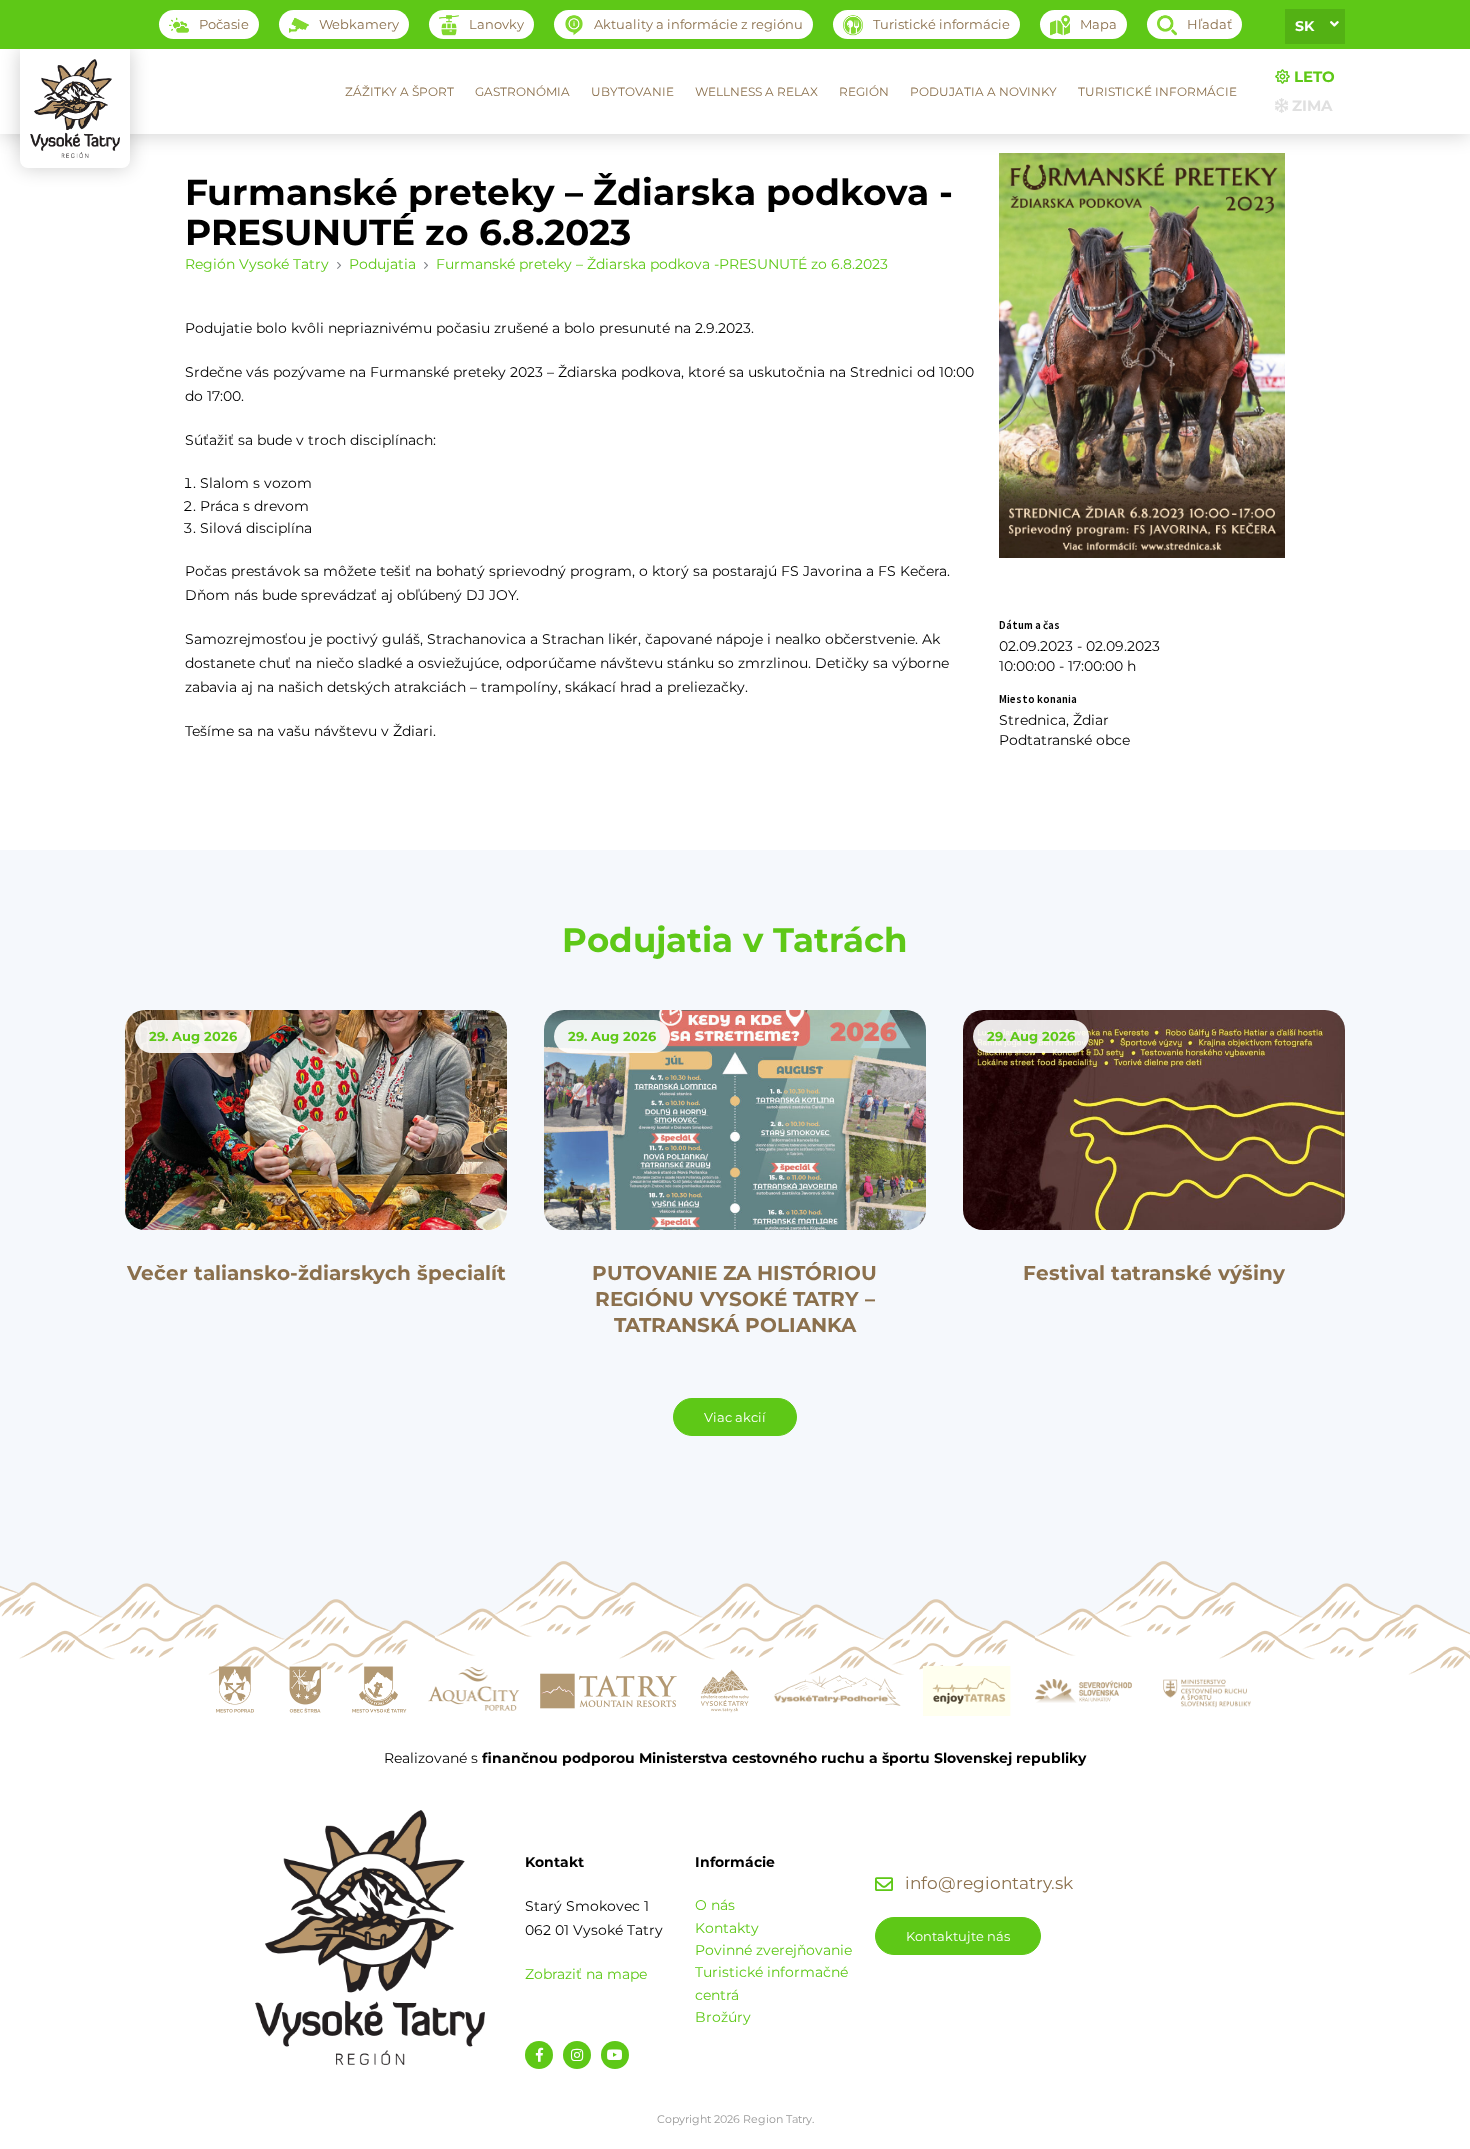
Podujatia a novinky (983, 91)
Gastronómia (522, 91)
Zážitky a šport (399, 91)
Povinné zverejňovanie (773, 1950)
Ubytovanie (632, 91)
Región (864, 91)
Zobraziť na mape (586, 1974)
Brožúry (723, 2017)
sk (1304, 26)
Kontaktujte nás (958, 1936)
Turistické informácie (1157, 91)
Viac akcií (735, 1417)
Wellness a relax (756, 91)
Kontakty (727, 1928)
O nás (715, 1905)
